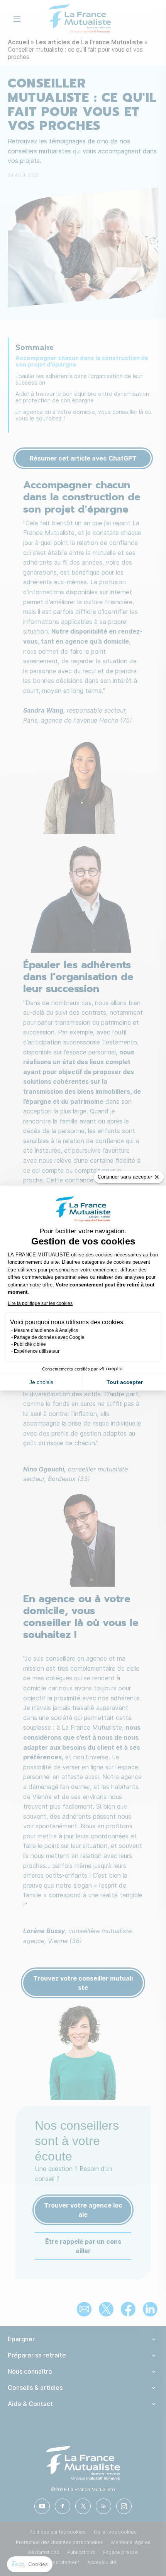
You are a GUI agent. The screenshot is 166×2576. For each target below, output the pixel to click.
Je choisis (41, 1382)
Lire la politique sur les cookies (40, 1303)
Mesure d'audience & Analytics (46, 1330)
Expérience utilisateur (37, 1351)
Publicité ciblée (30, 1344)
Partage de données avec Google (49, 1337)
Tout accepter (125, 1382)
